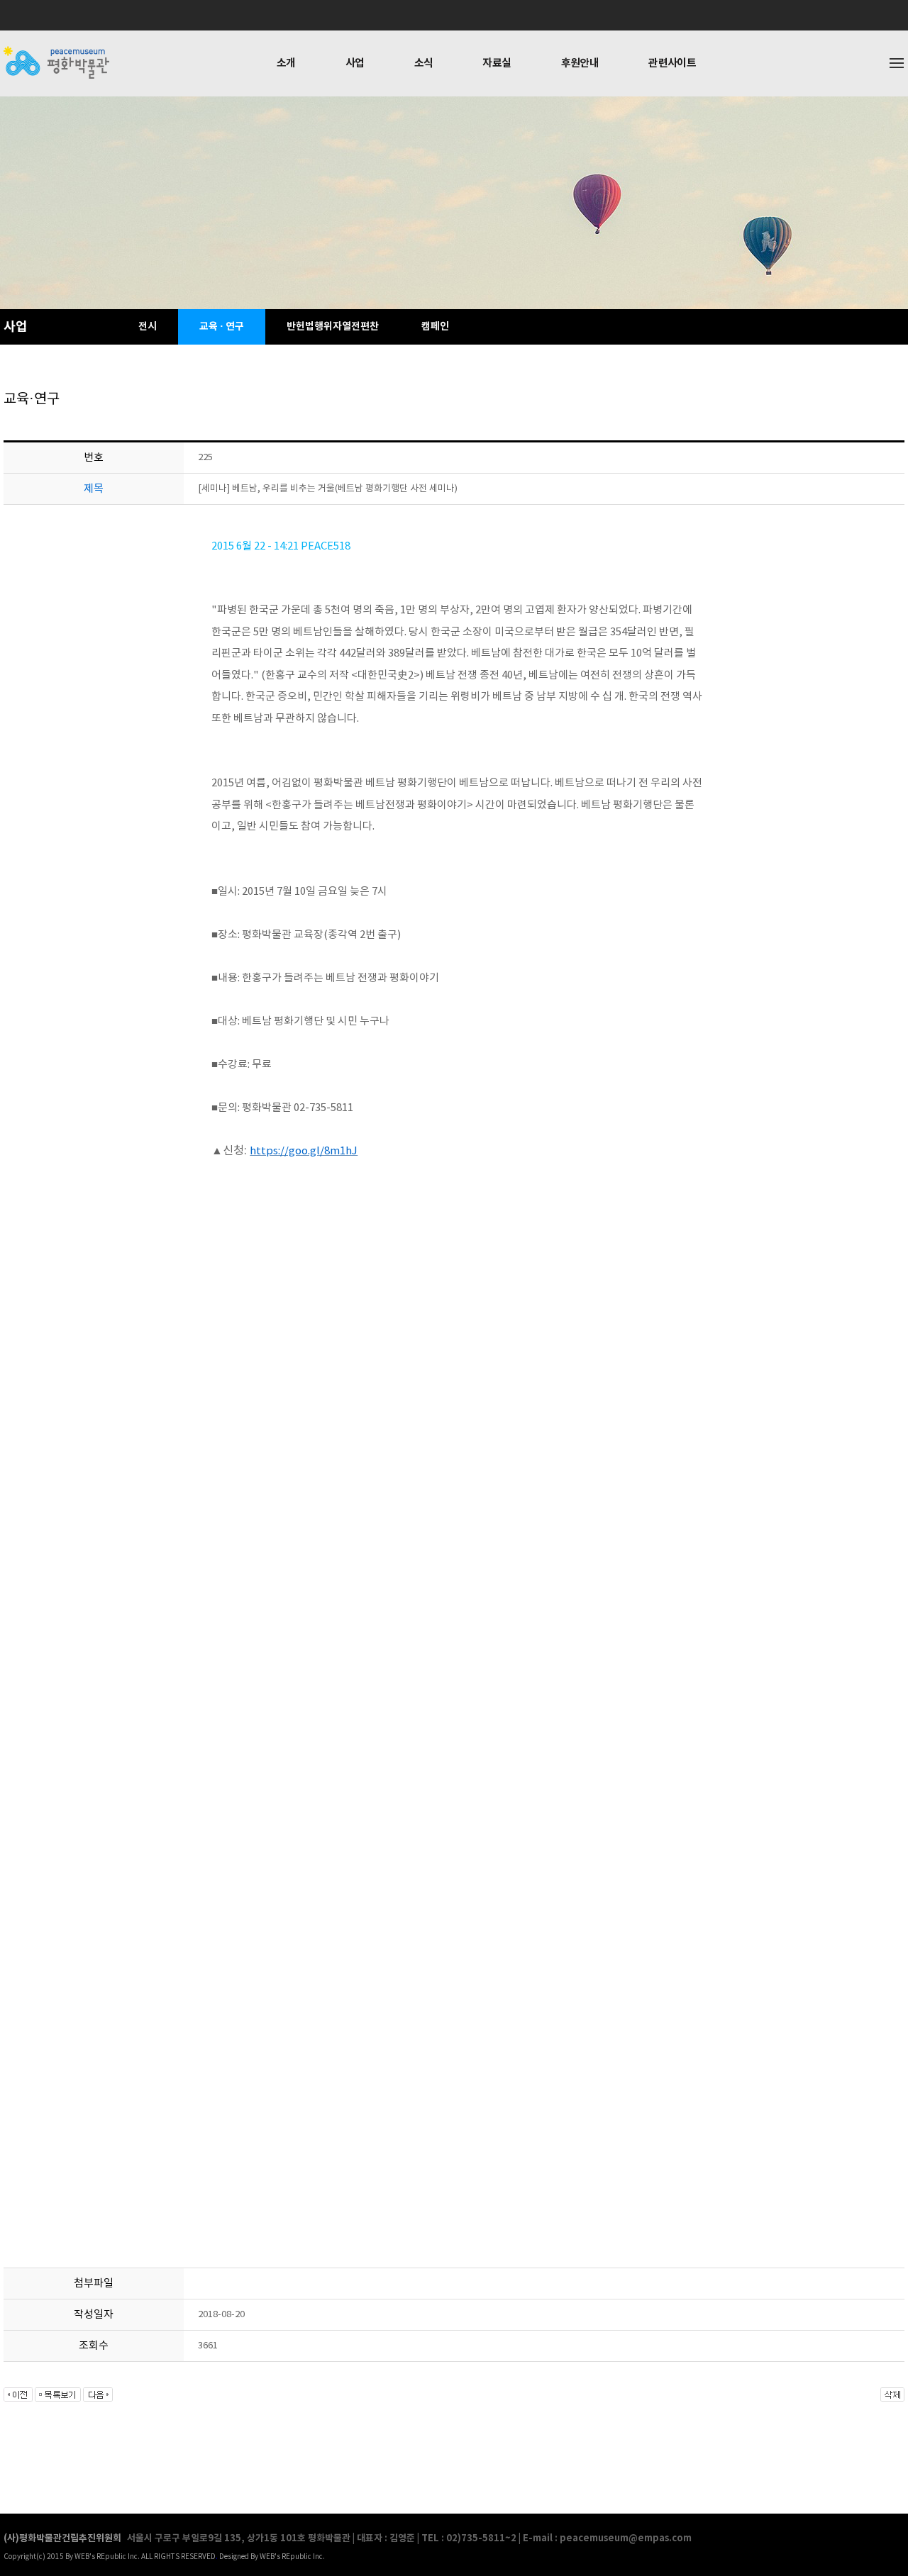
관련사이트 (672, 63)
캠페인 (435, 327)
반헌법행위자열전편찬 (333, 327)
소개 (286, 63)
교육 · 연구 (222, 327)
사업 (355, 63)
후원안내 (580, 63)
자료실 (497, 63)
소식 (424, 63)
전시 (148, 327)
